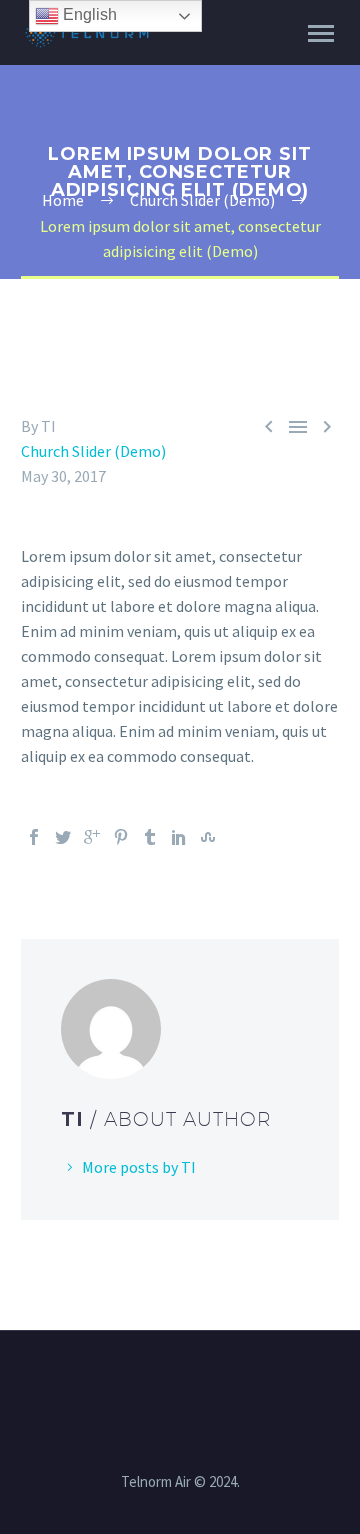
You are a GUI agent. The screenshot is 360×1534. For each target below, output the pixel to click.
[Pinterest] (121, 837)
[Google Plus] (92, 837)
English (88, 14)
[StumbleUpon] (208, 837)
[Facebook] (34, 837)
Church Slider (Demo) (93, 451)
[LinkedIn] (179, 837)
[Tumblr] (150, 837)
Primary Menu (321, 34)
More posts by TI (139, 1167)
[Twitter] (63, 837)
